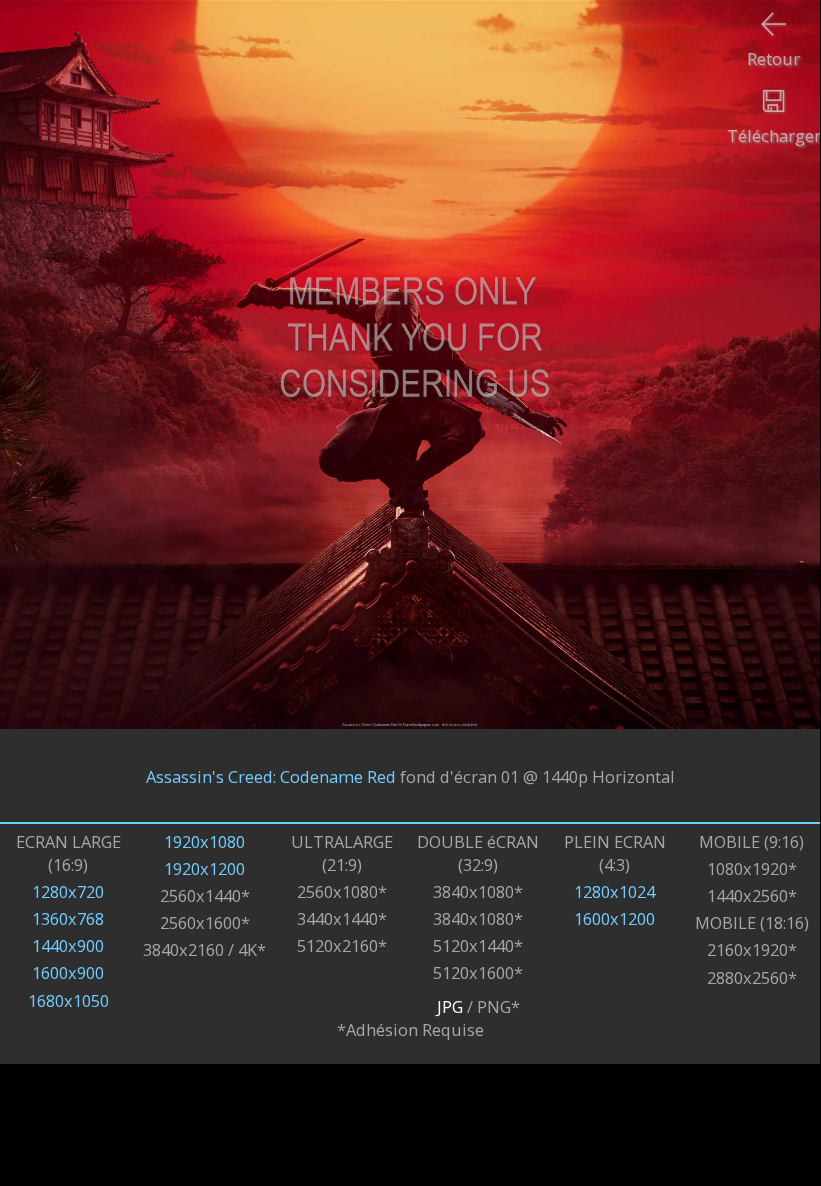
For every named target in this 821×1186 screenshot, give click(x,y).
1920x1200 (204, 868)
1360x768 (68, 918)
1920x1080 (204, 841)
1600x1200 (614, 918)
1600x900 (68, 972)
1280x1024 (614, 891)
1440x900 (68, 945)
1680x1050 (68, 1000)
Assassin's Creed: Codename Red (271, 775)
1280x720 (68, 891)
